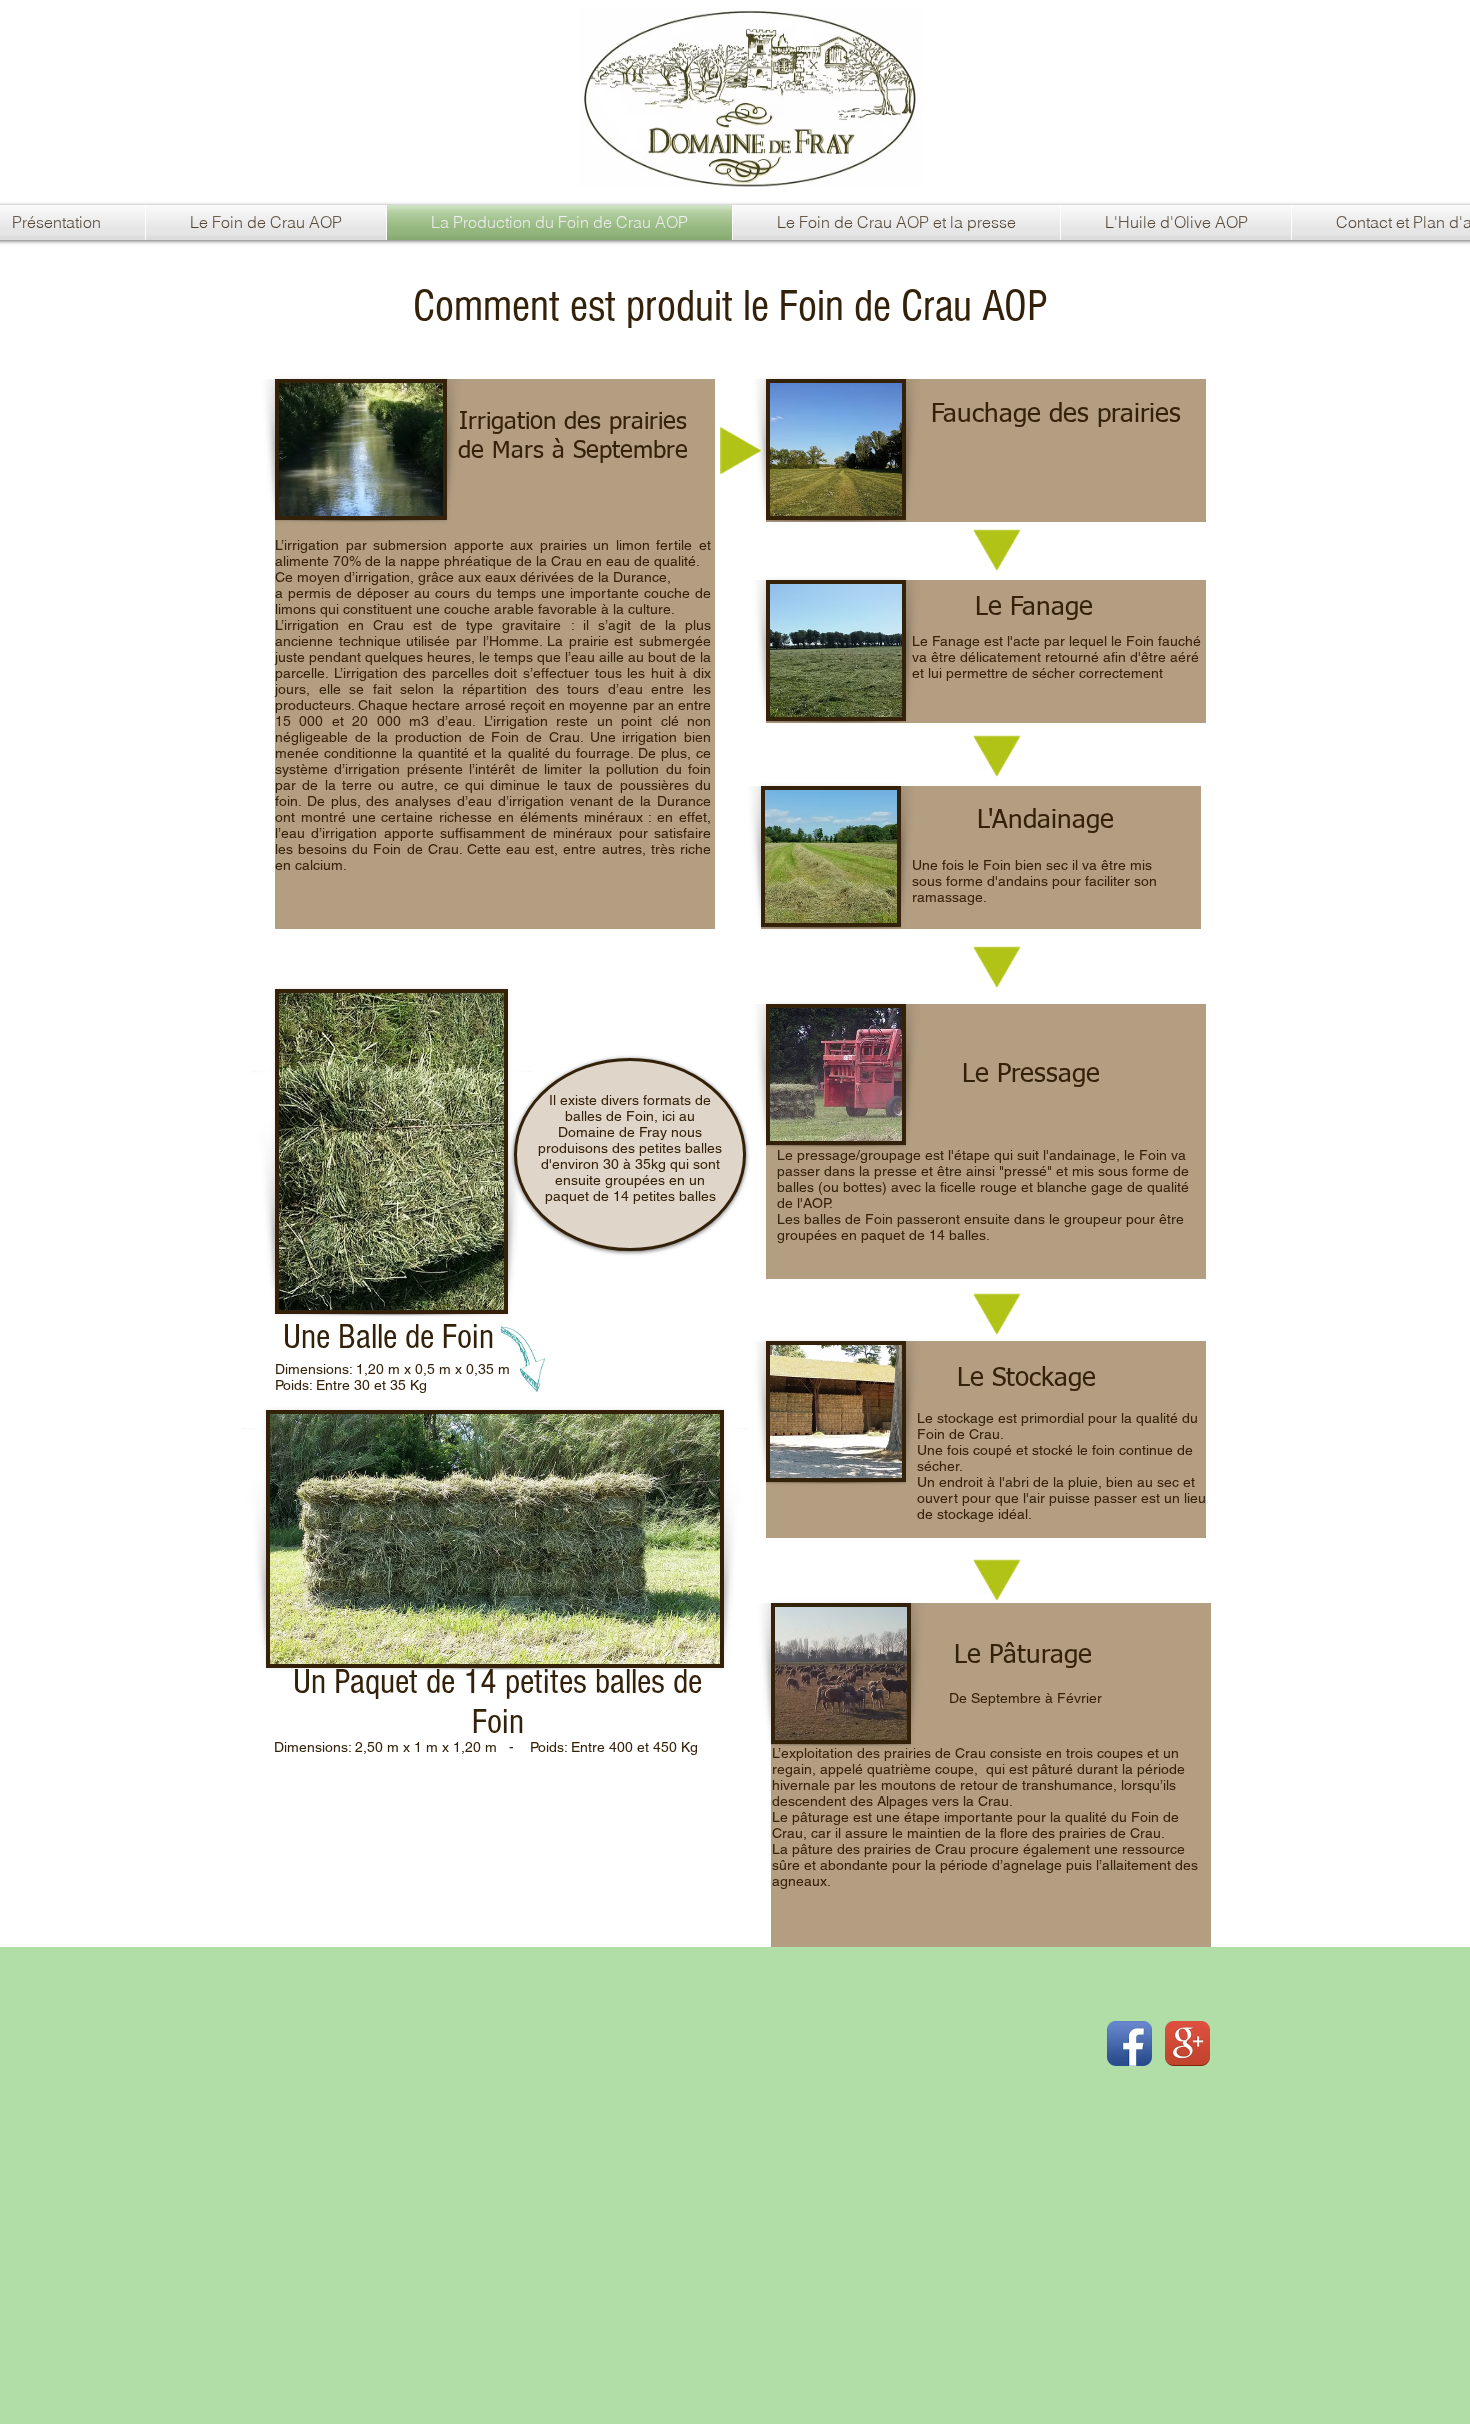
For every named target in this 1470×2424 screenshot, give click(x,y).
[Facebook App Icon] (1129, 2043)
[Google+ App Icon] (1187, 2043)
